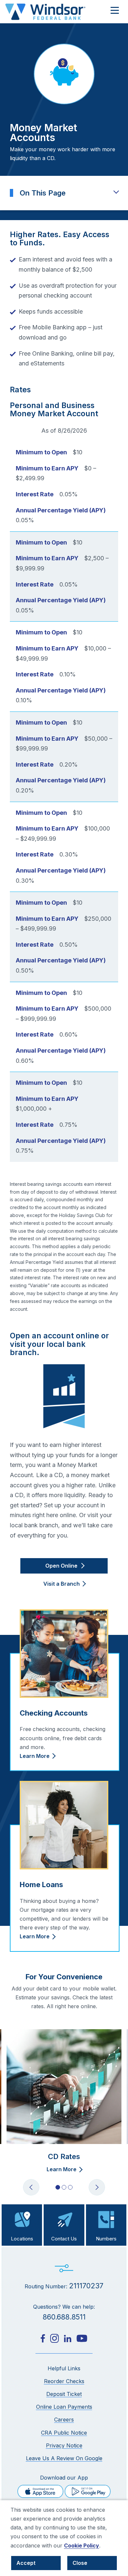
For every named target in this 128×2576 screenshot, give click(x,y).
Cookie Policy (82, 2545)
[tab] (58, 2187)
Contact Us (64, 2239)
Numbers (106, 2239)
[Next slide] (97, 2187)
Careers (64, 2420)
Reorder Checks (64, 2381)
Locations (22, 2239)
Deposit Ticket (64, 2394)
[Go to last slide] (31, 2187)
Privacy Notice (64, 2445)
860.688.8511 (64, 2317)
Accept (26, 2563)
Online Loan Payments (64, 2407)
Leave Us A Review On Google (64, 2458)
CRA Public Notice (64, 2433)
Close (80, 2563)
